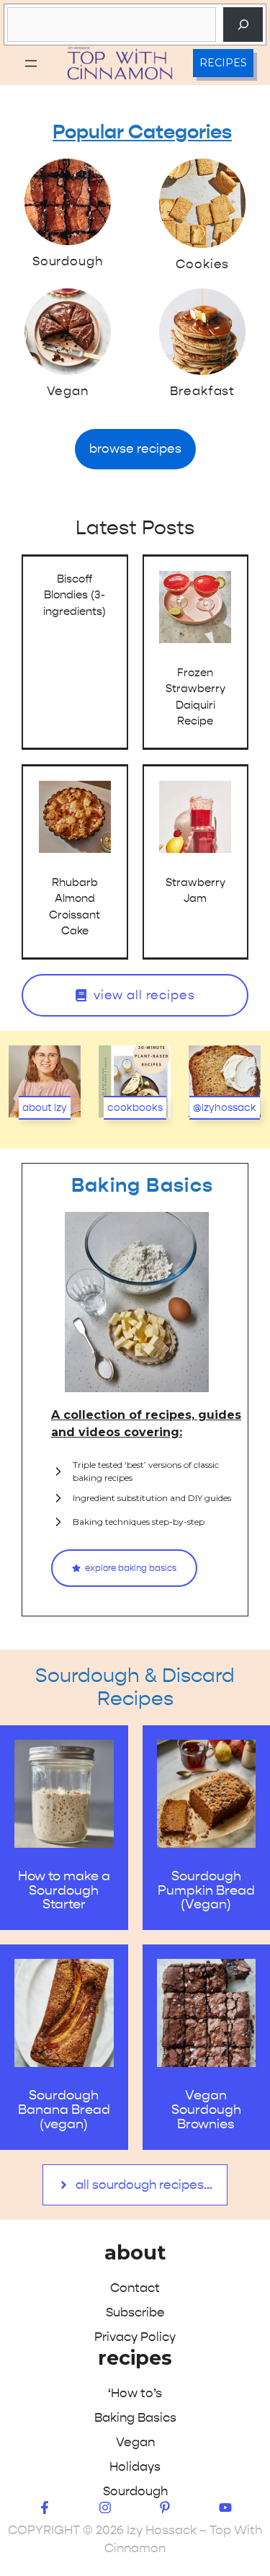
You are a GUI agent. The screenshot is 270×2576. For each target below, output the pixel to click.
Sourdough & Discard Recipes (135, 1687)
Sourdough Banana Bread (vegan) (64, 2110)
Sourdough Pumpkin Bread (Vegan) (206, 1891)
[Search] (243, 25)
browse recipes (135, 448)
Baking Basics (143, 1186)
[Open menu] (31, 63)
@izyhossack (225, 1108)
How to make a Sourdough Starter (64, 1891)
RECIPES (223, 63)
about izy (45, 1108)
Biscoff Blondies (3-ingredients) (75, 595)
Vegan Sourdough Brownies (206, 2110)
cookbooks (135, 1108)
